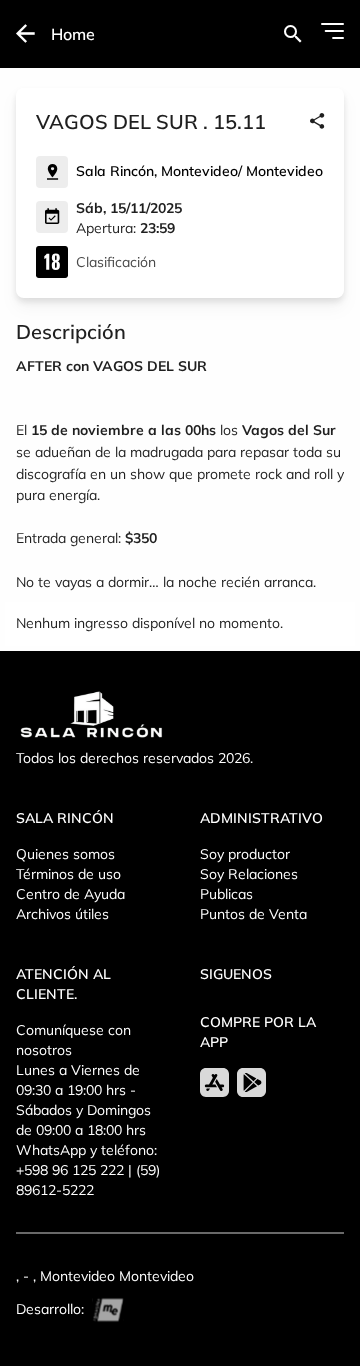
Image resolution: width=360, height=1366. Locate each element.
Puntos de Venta (253, 914)
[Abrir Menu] (332, 31)
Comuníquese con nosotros (73, 1040)
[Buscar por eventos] (292, 34)
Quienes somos (65, 854)
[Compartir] (317, 122)
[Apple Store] (214, 1082)
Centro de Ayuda (70, 894)
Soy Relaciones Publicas (249, 884)
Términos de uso (68, 874)
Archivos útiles (62, 914)
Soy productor (245, 854)
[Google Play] (251, 1082)
